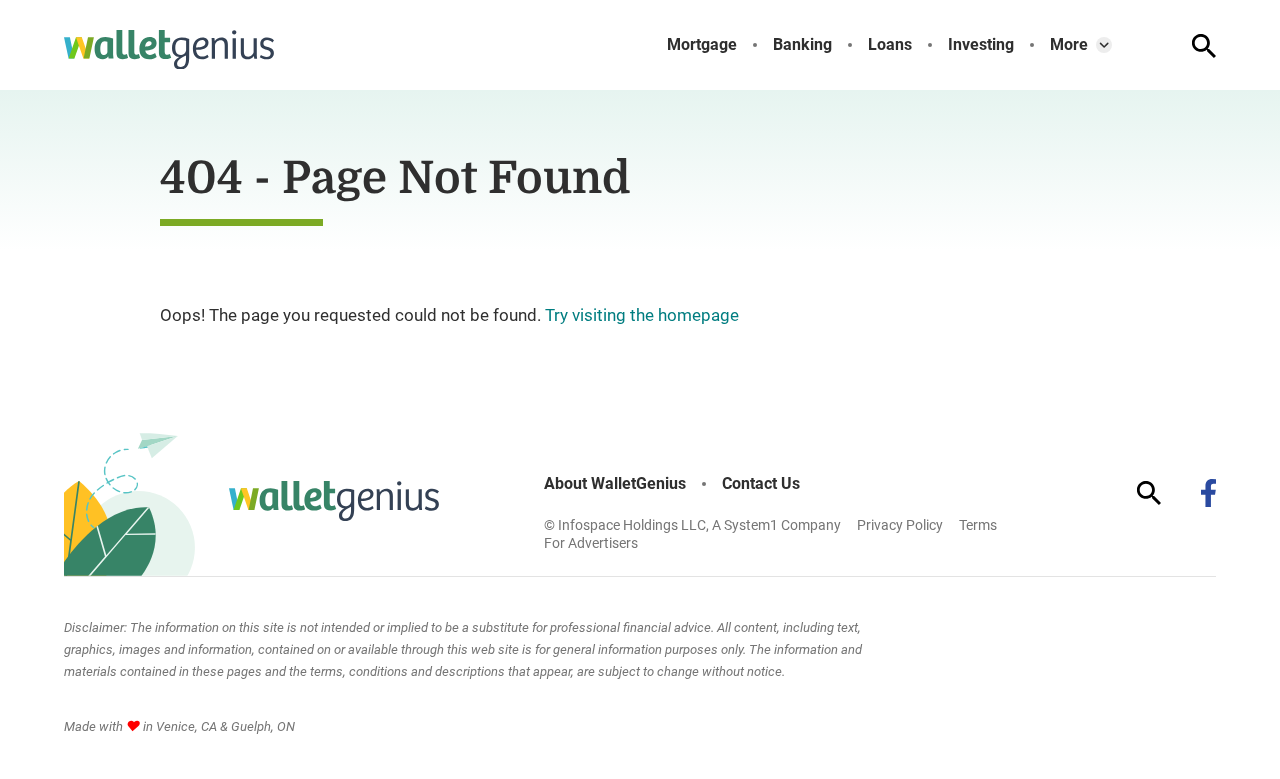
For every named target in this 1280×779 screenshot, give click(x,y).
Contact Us (761, 484)
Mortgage (702, 45)
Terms (978, 525)
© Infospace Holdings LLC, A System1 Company (692, 525)
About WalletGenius (615, 484)
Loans (890, 45)
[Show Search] (1204, 46)
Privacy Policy (900, 525)
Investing (981, 45)
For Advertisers (591, 543)
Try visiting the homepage (642, 315)
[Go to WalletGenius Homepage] (169, 50)
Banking (802, 45)
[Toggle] (1104, 45)
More (1069, 45)
